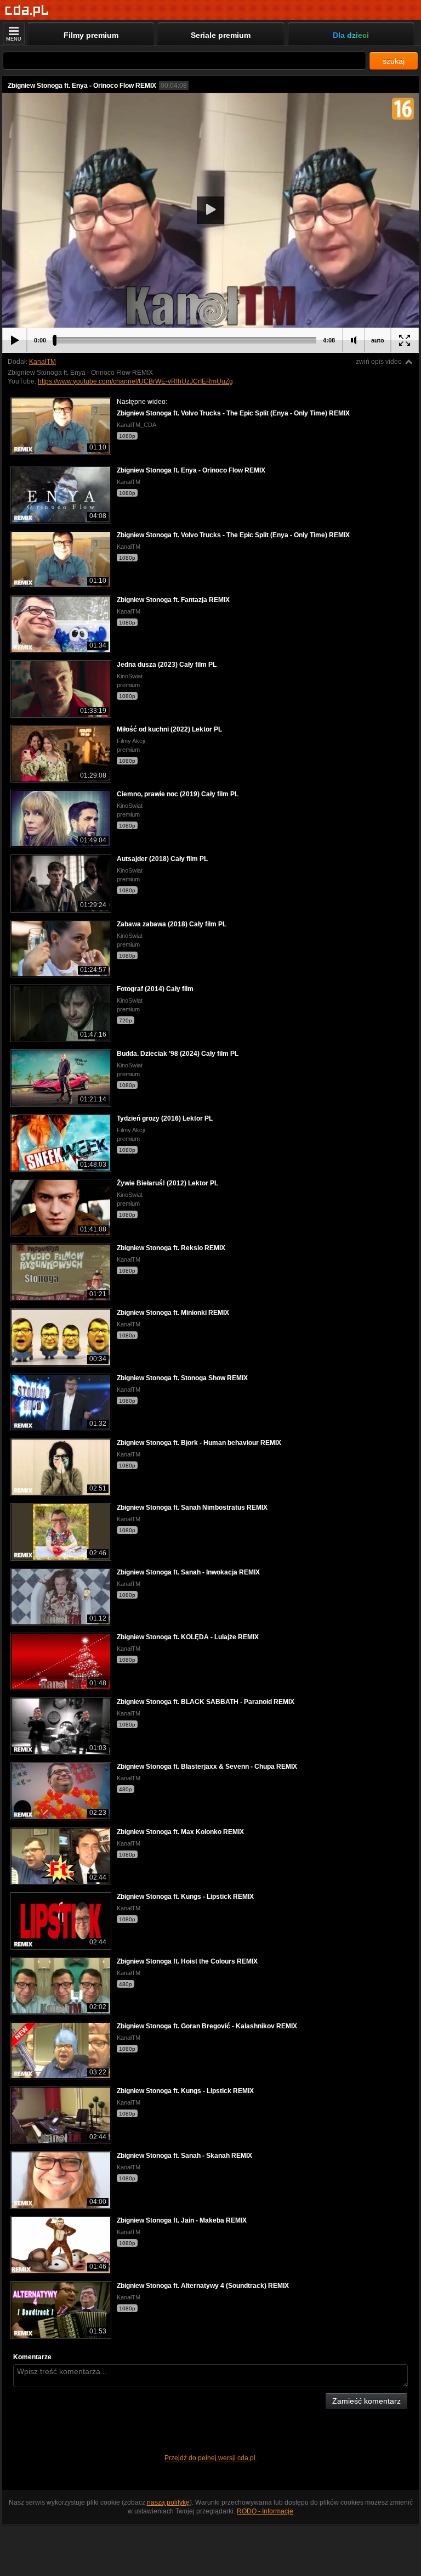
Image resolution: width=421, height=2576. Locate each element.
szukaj (394, 61)
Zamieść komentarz (366, 2401)
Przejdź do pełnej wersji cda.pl (211, 2458)
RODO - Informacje (265, 2511)
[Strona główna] (27, 11)
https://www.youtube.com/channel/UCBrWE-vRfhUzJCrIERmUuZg (135, 381)
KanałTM (42, 362)
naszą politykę (168, 2502)
